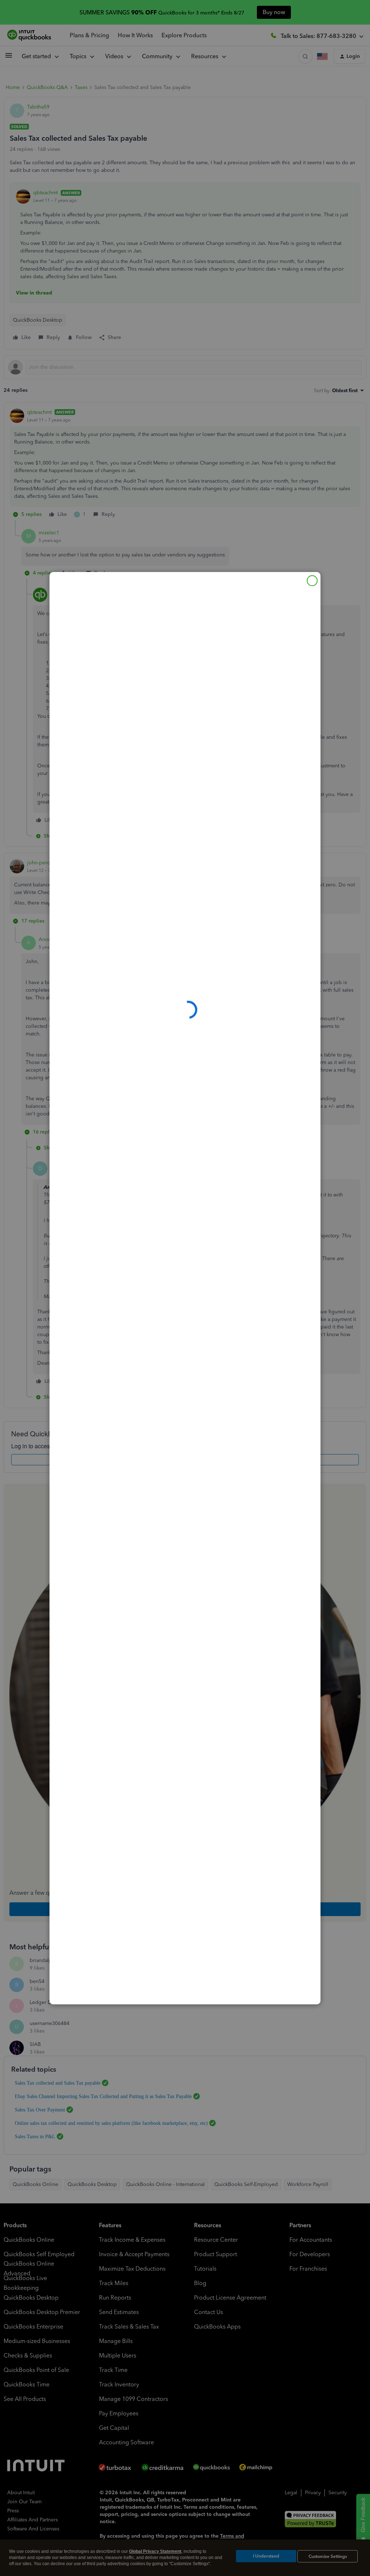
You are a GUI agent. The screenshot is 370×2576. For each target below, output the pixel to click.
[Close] (312, 581)
